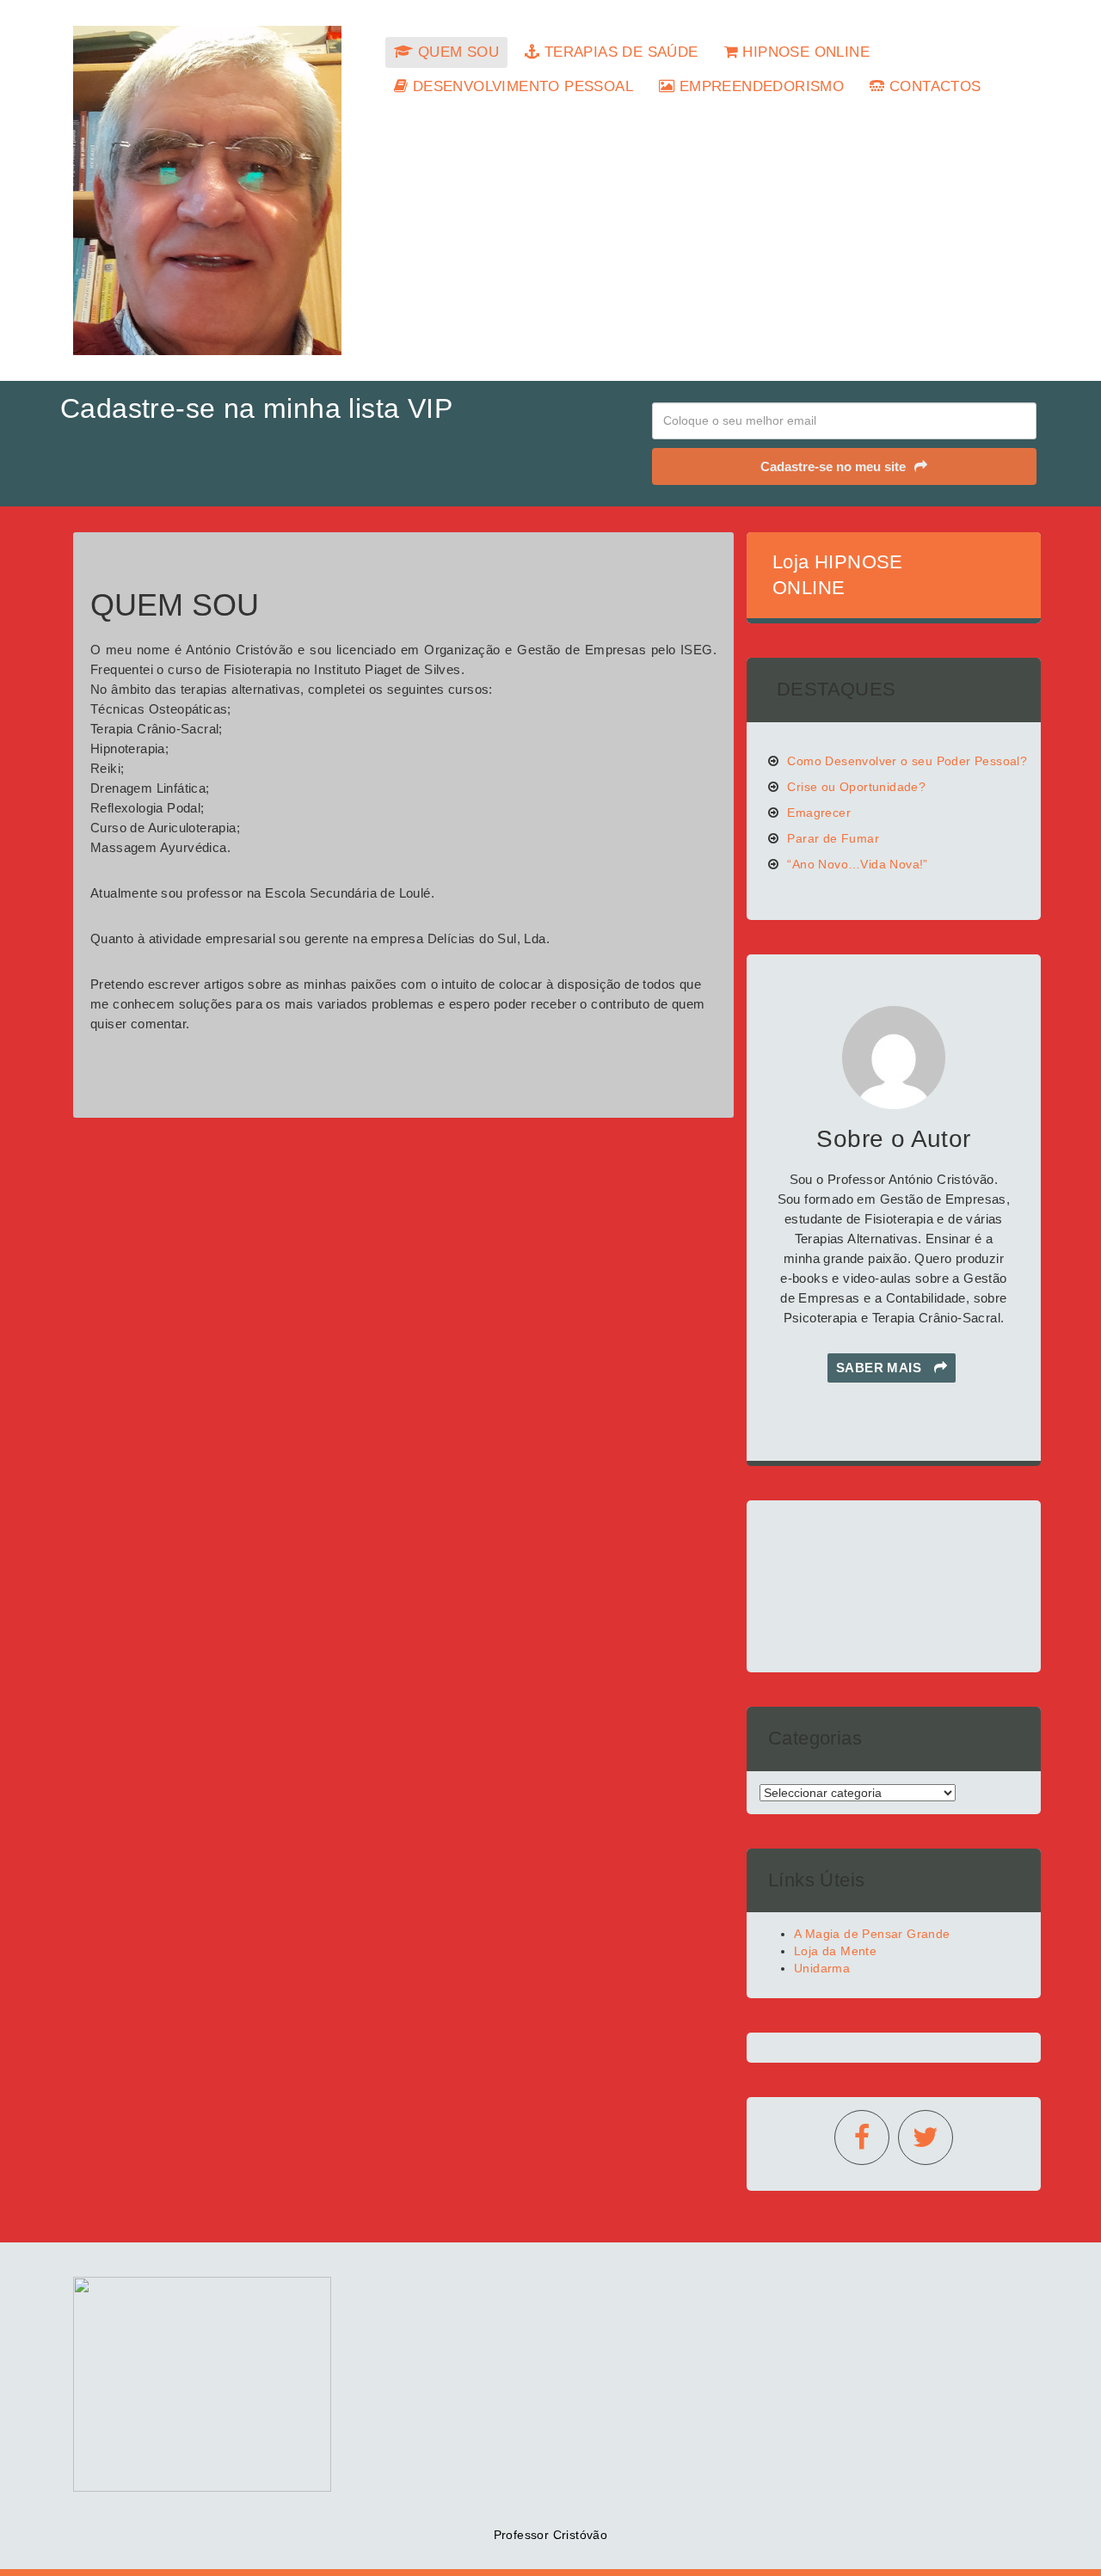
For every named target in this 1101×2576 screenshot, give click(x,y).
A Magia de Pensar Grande (872, 1934)
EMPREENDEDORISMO (759, 86)
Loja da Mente (835, 1951)
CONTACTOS (933, 86)
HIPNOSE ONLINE (804, 52)
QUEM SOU (456, 52)
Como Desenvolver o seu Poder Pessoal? (907, 761)
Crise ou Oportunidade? (856, 787)
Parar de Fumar (833, 838)
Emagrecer (819, 813)
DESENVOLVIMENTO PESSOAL (520, 86)
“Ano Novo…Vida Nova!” (857, 864)
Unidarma (822, 1968)
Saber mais (880, 1368)
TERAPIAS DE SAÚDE (618, 52)
